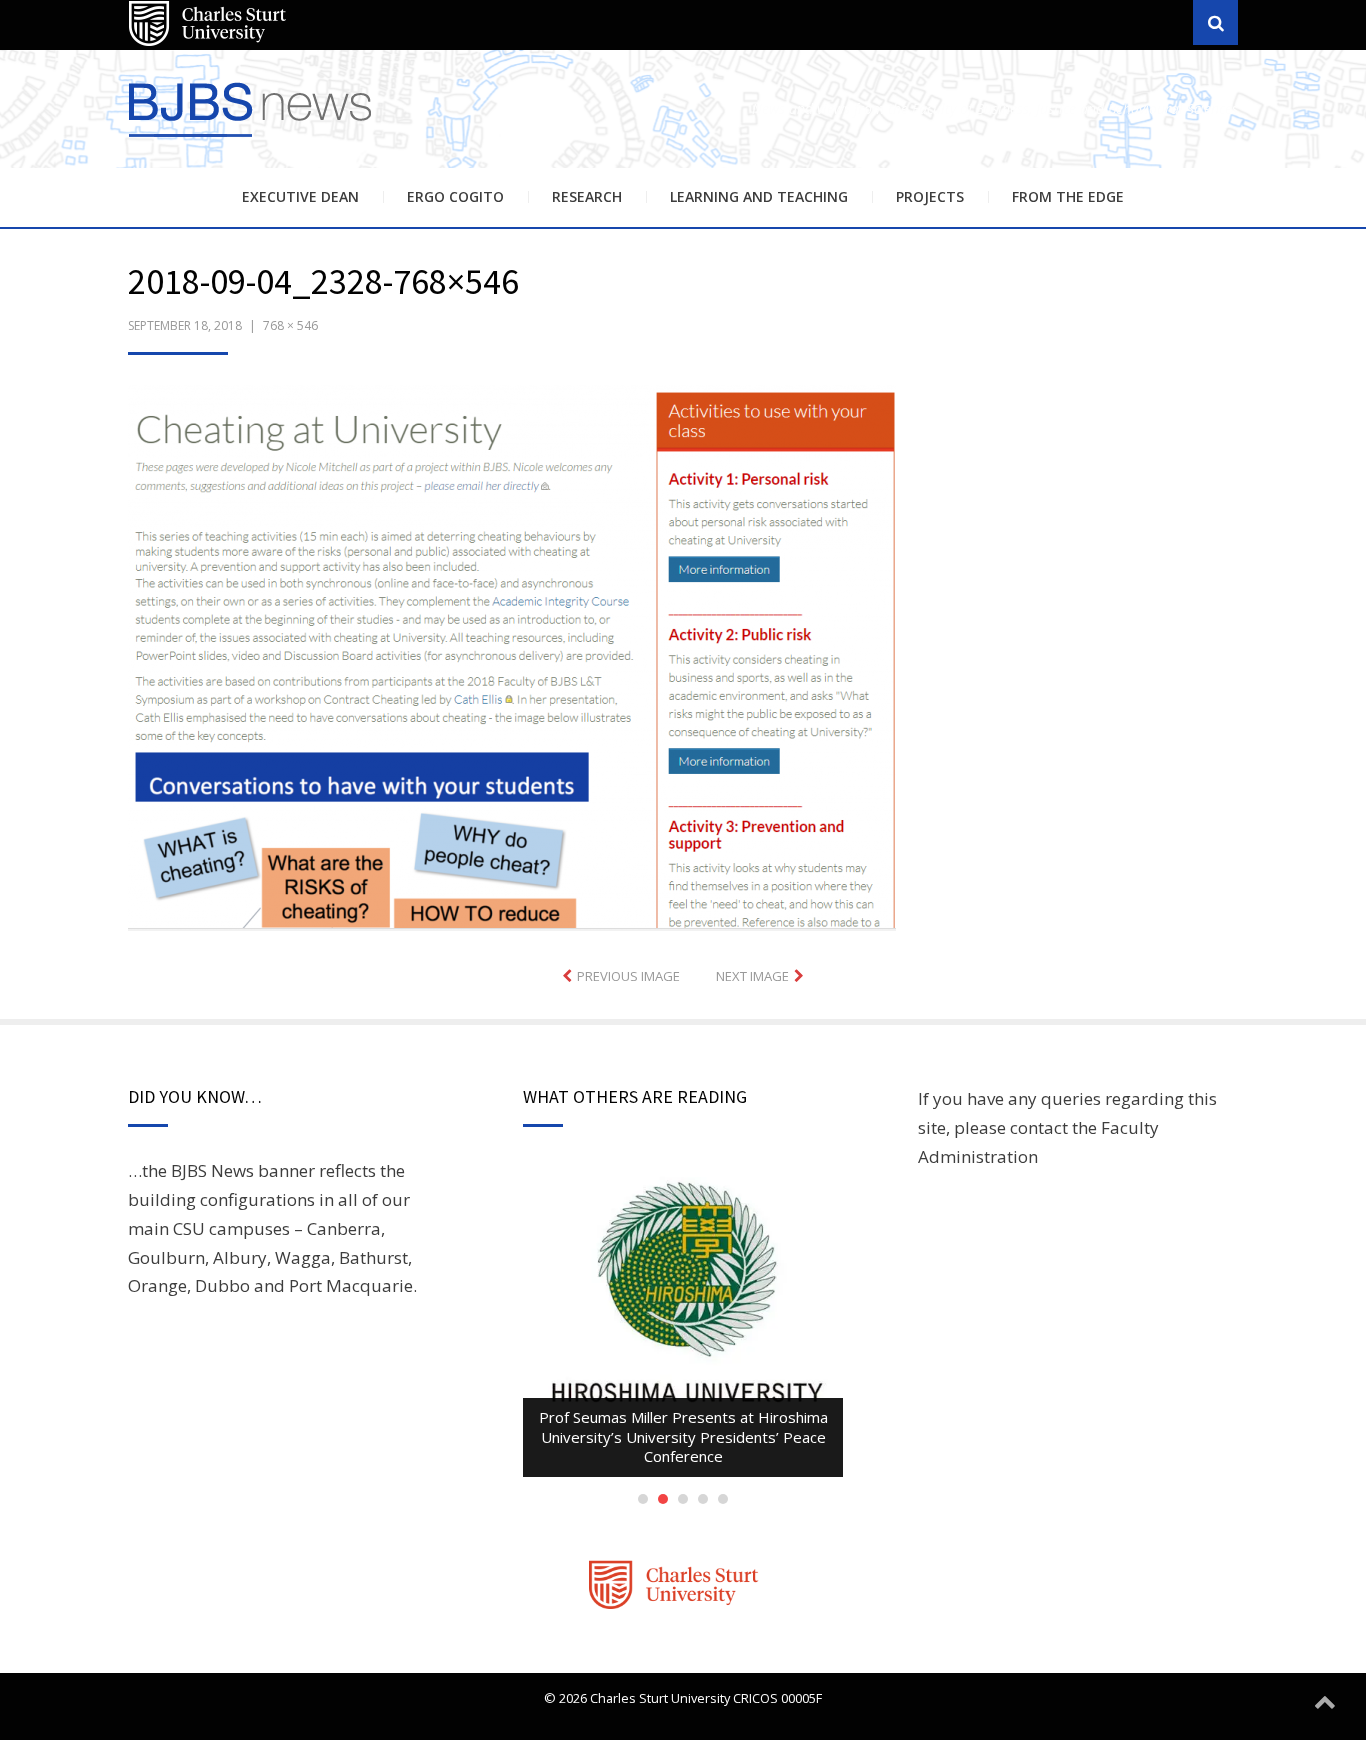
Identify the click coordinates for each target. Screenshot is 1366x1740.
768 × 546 (290, 325)
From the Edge (1068, 196)
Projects (930, 196)
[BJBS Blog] (253, 139)
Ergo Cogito (455, 196)
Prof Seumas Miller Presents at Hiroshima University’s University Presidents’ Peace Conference (683, 1436)
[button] (512, 658)
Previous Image (628, 976)
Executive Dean (300, 196)
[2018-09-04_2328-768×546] (512, 655)
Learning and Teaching (759, 196)
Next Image (752, 976)
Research (587, 196)
